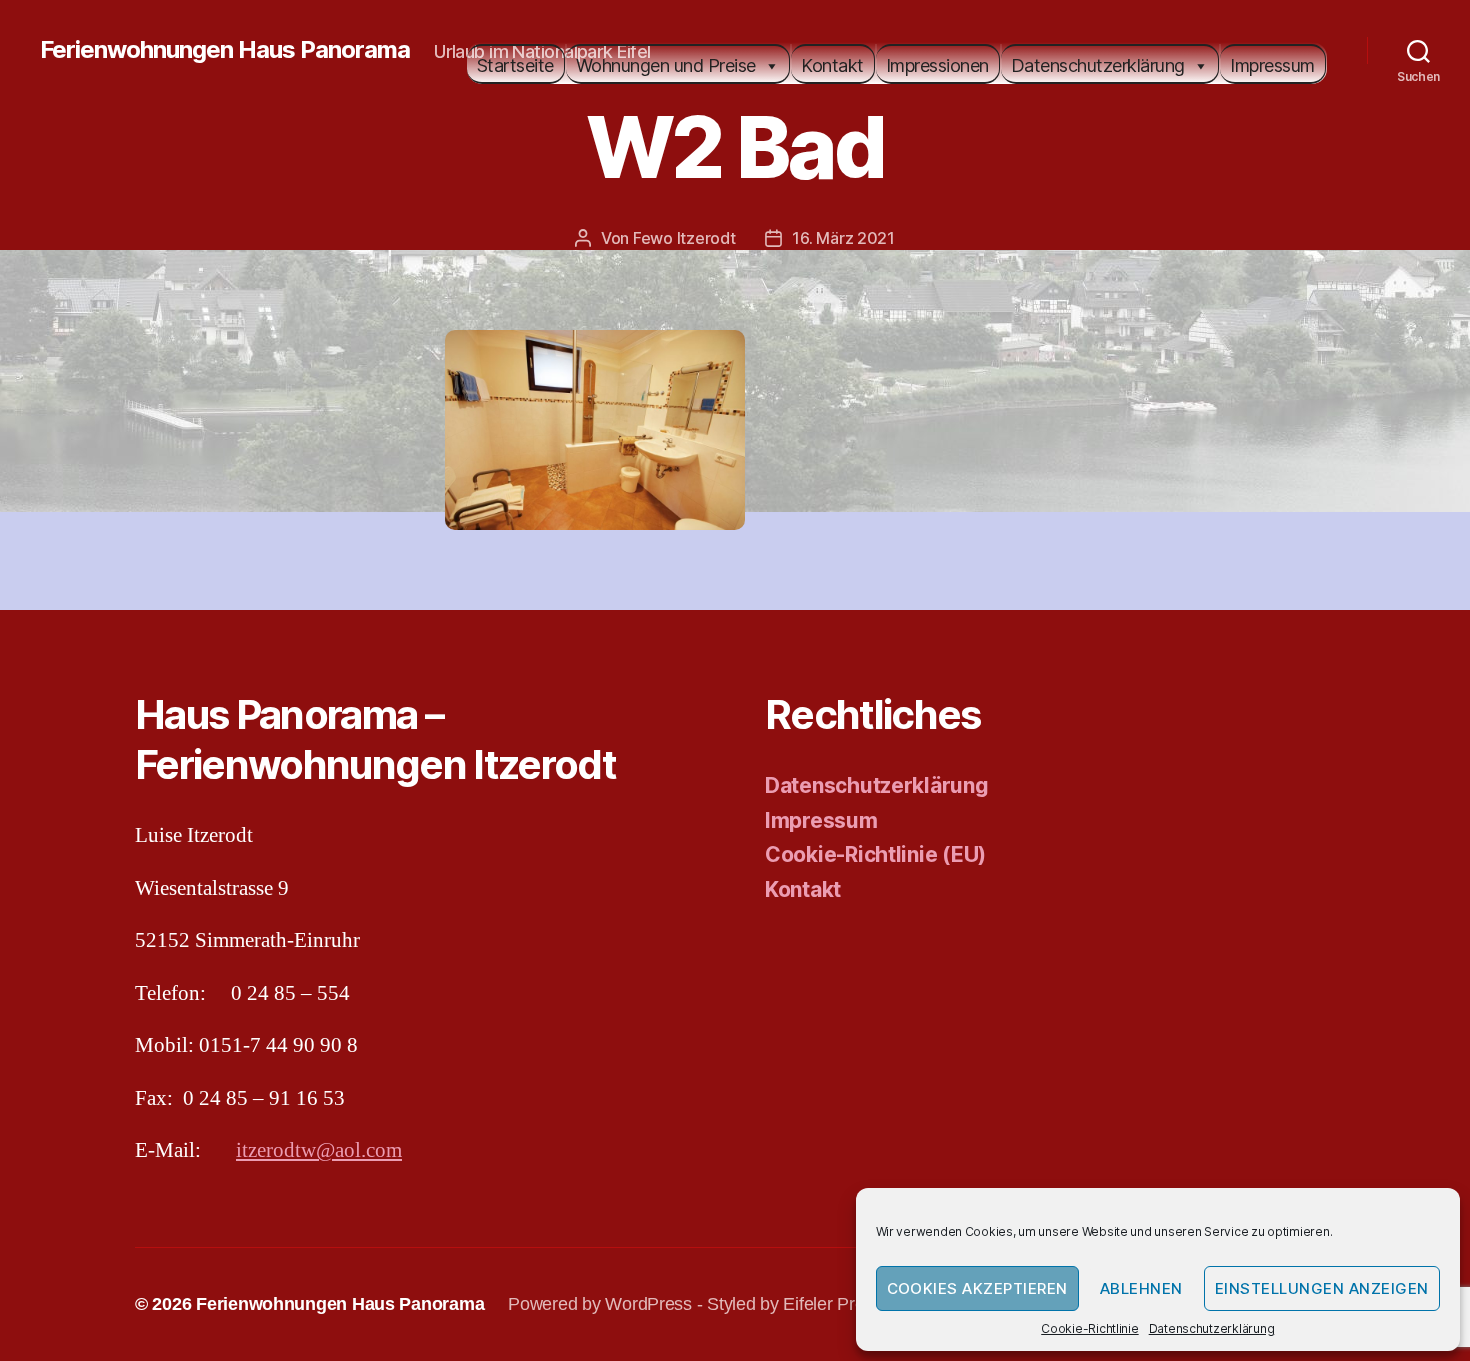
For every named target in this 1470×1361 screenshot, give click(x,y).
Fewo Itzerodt (684, 238)
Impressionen (937, 65)
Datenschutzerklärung (1212, 1328)
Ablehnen (1141, 1288)
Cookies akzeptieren (978, 1288)
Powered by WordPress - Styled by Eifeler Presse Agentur (732, 1304)
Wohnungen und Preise (666, 65)
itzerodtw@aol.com (319, 1150)
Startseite (515, 65)
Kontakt (832, 65)
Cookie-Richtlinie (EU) (875, 854)
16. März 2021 (843, 238)
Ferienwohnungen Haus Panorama (225, 50)
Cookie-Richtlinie (1089, 1328)
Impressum (1272, 65)
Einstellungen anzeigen (1322, 1288)
